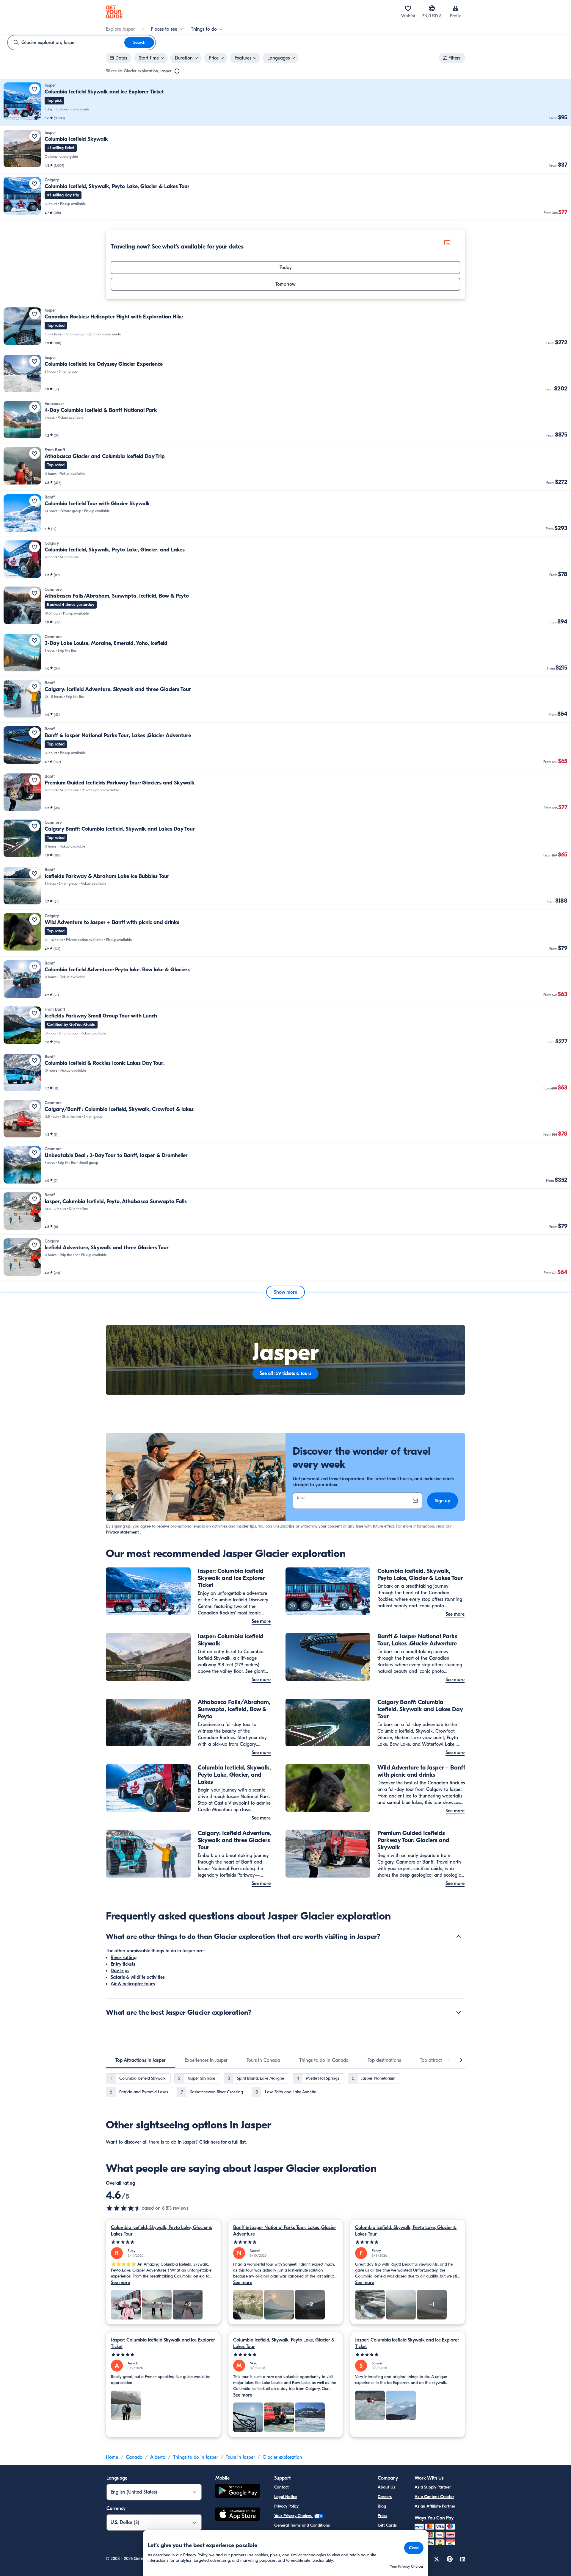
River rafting (124, 1958)
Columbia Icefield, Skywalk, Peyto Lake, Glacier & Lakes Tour (162, 2231)
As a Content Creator (434, 2497)
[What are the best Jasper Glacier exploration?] (459, 2012)
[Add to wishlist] (34, 89)
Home (112, 2457)
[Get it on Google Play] (238, 2492)
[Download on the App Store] (238, 2515)
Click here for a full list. (223, 2142)
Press (382, 2516)
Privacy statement (122, 1532)
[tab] (141, 2060)
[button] (285, 103)
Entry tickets (123, 1964)
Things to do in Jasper (196, 2457)
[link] (285, 103)
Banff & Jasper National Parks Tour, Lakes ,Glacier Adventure (285, 2231)
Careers (385, 2497)
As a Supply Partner (433, 2487)
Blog (382, 2506)
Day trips (120, 1971)
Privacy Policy (286, 2506)
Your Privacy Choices (294, 2516)
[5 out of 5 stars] (163, 2242)
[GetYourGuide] (114, 12)
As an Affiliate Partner (435, 2506)
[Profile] (456, 8)
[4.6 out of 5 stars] (124, 2208)
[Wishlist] (408, 8)
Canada (134, 2457)
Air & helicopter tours (133, 1984)
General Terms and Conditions (302, 2525)
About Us (386, 2487)
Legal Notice (285, 2497)
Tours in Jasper (240, 2457)
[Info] (177, 71)
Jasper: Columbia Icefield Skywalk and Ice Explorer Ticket (163, 2343)
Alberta (158, 2457)
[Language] (432, 8)
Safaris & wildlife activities (138, 1977)
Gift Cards (387, 2525)
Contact (281, 2487)
